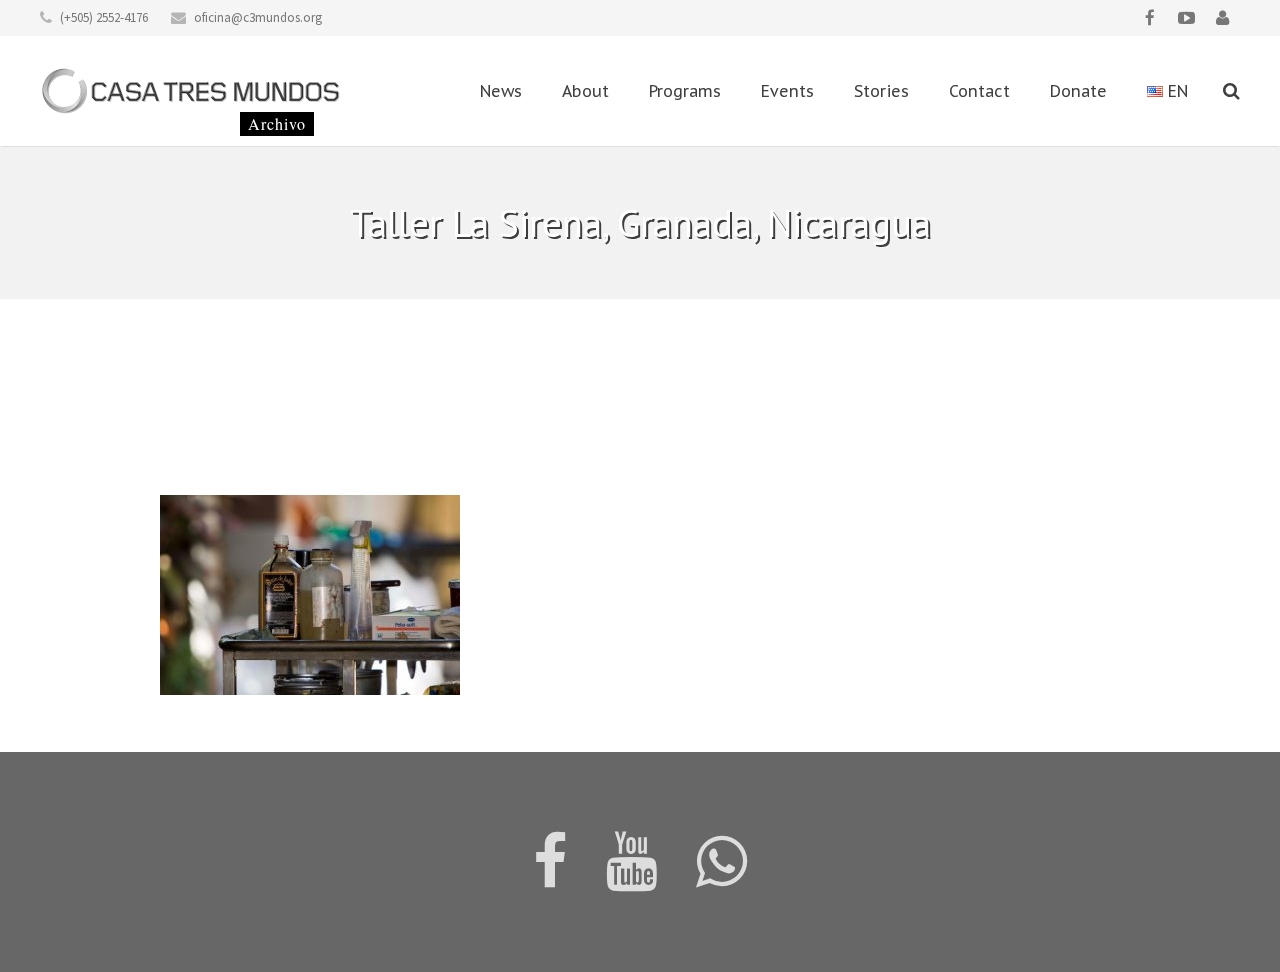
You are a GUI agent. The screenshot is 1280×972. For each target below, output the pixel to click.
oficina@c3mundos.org (258, 17)
